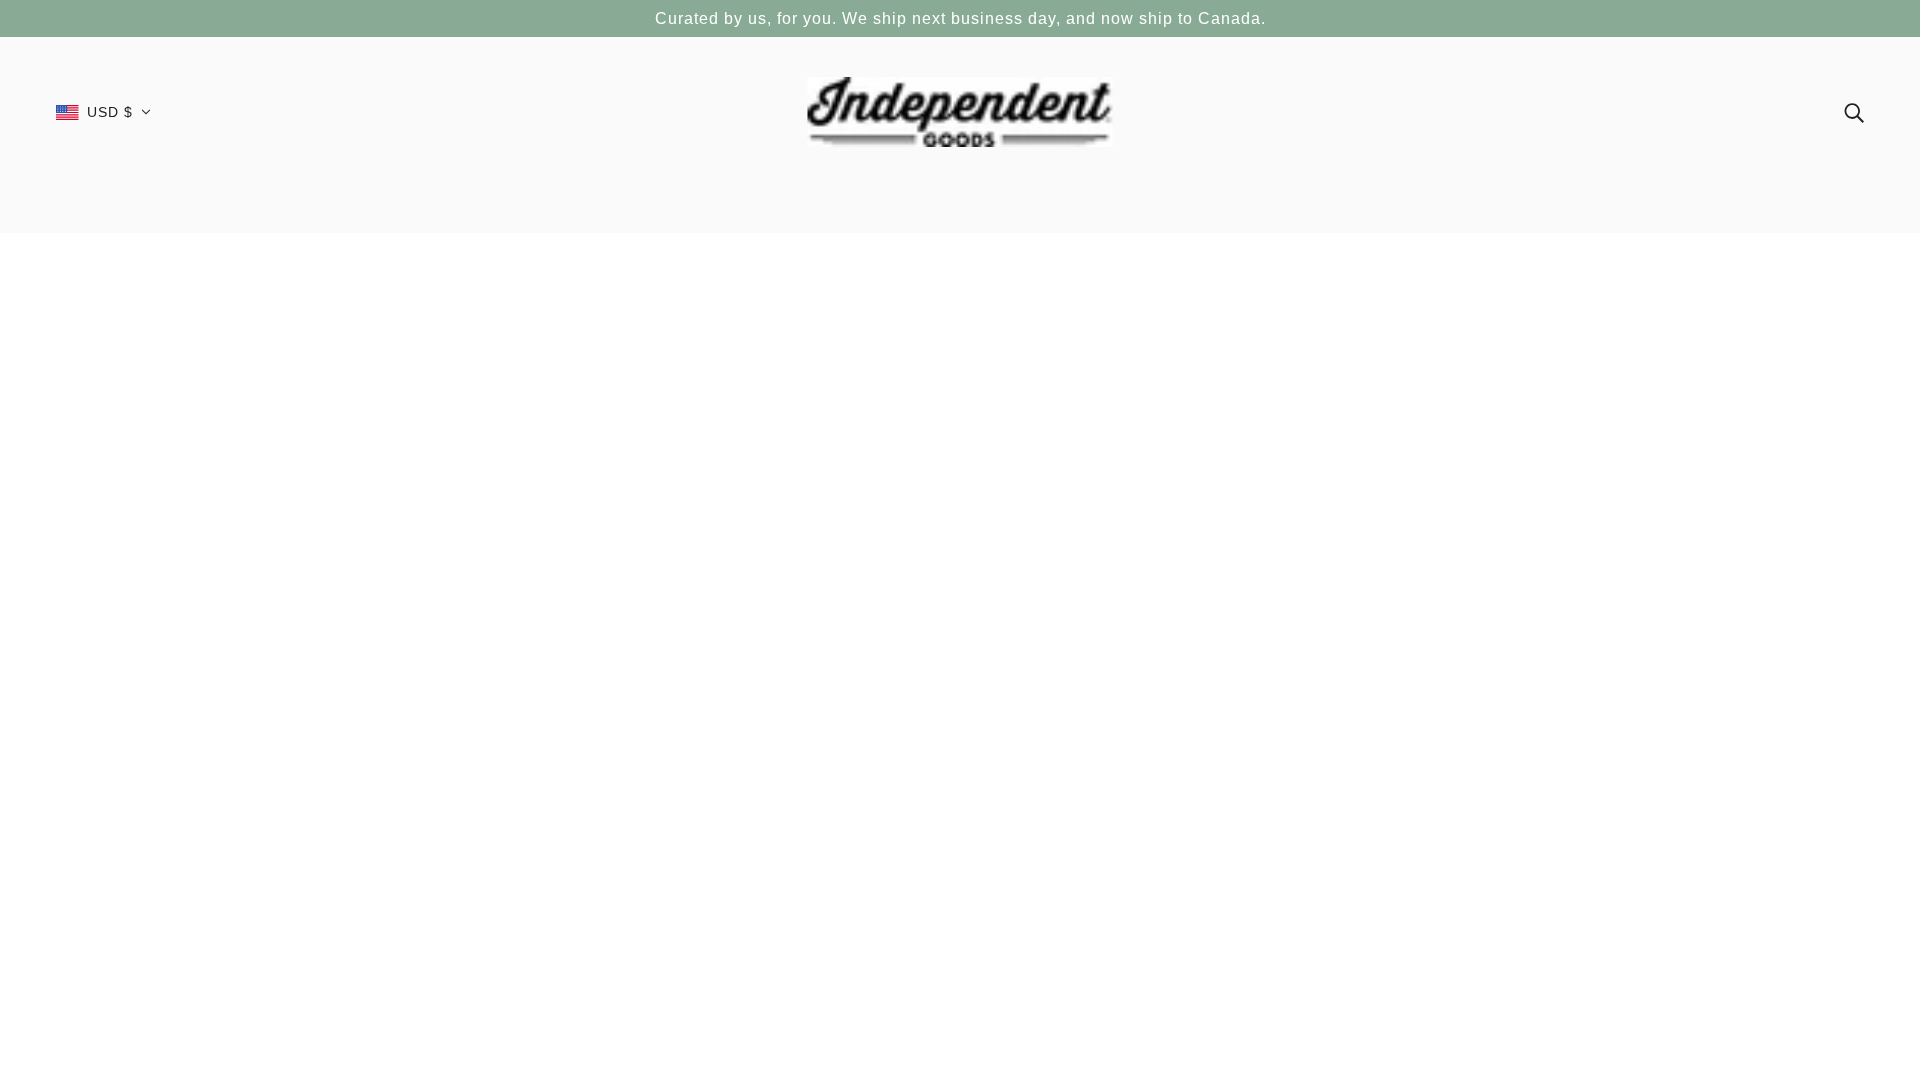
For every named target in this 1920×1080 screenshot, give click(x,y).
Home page (912, 460)
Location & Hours (960, 900)
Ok (1829, 903)
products (1111, 460)
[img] (1854, 111)
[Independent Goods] (960, 111)
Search (928, 858)
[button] (103, 112)
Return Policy (948, 879)
